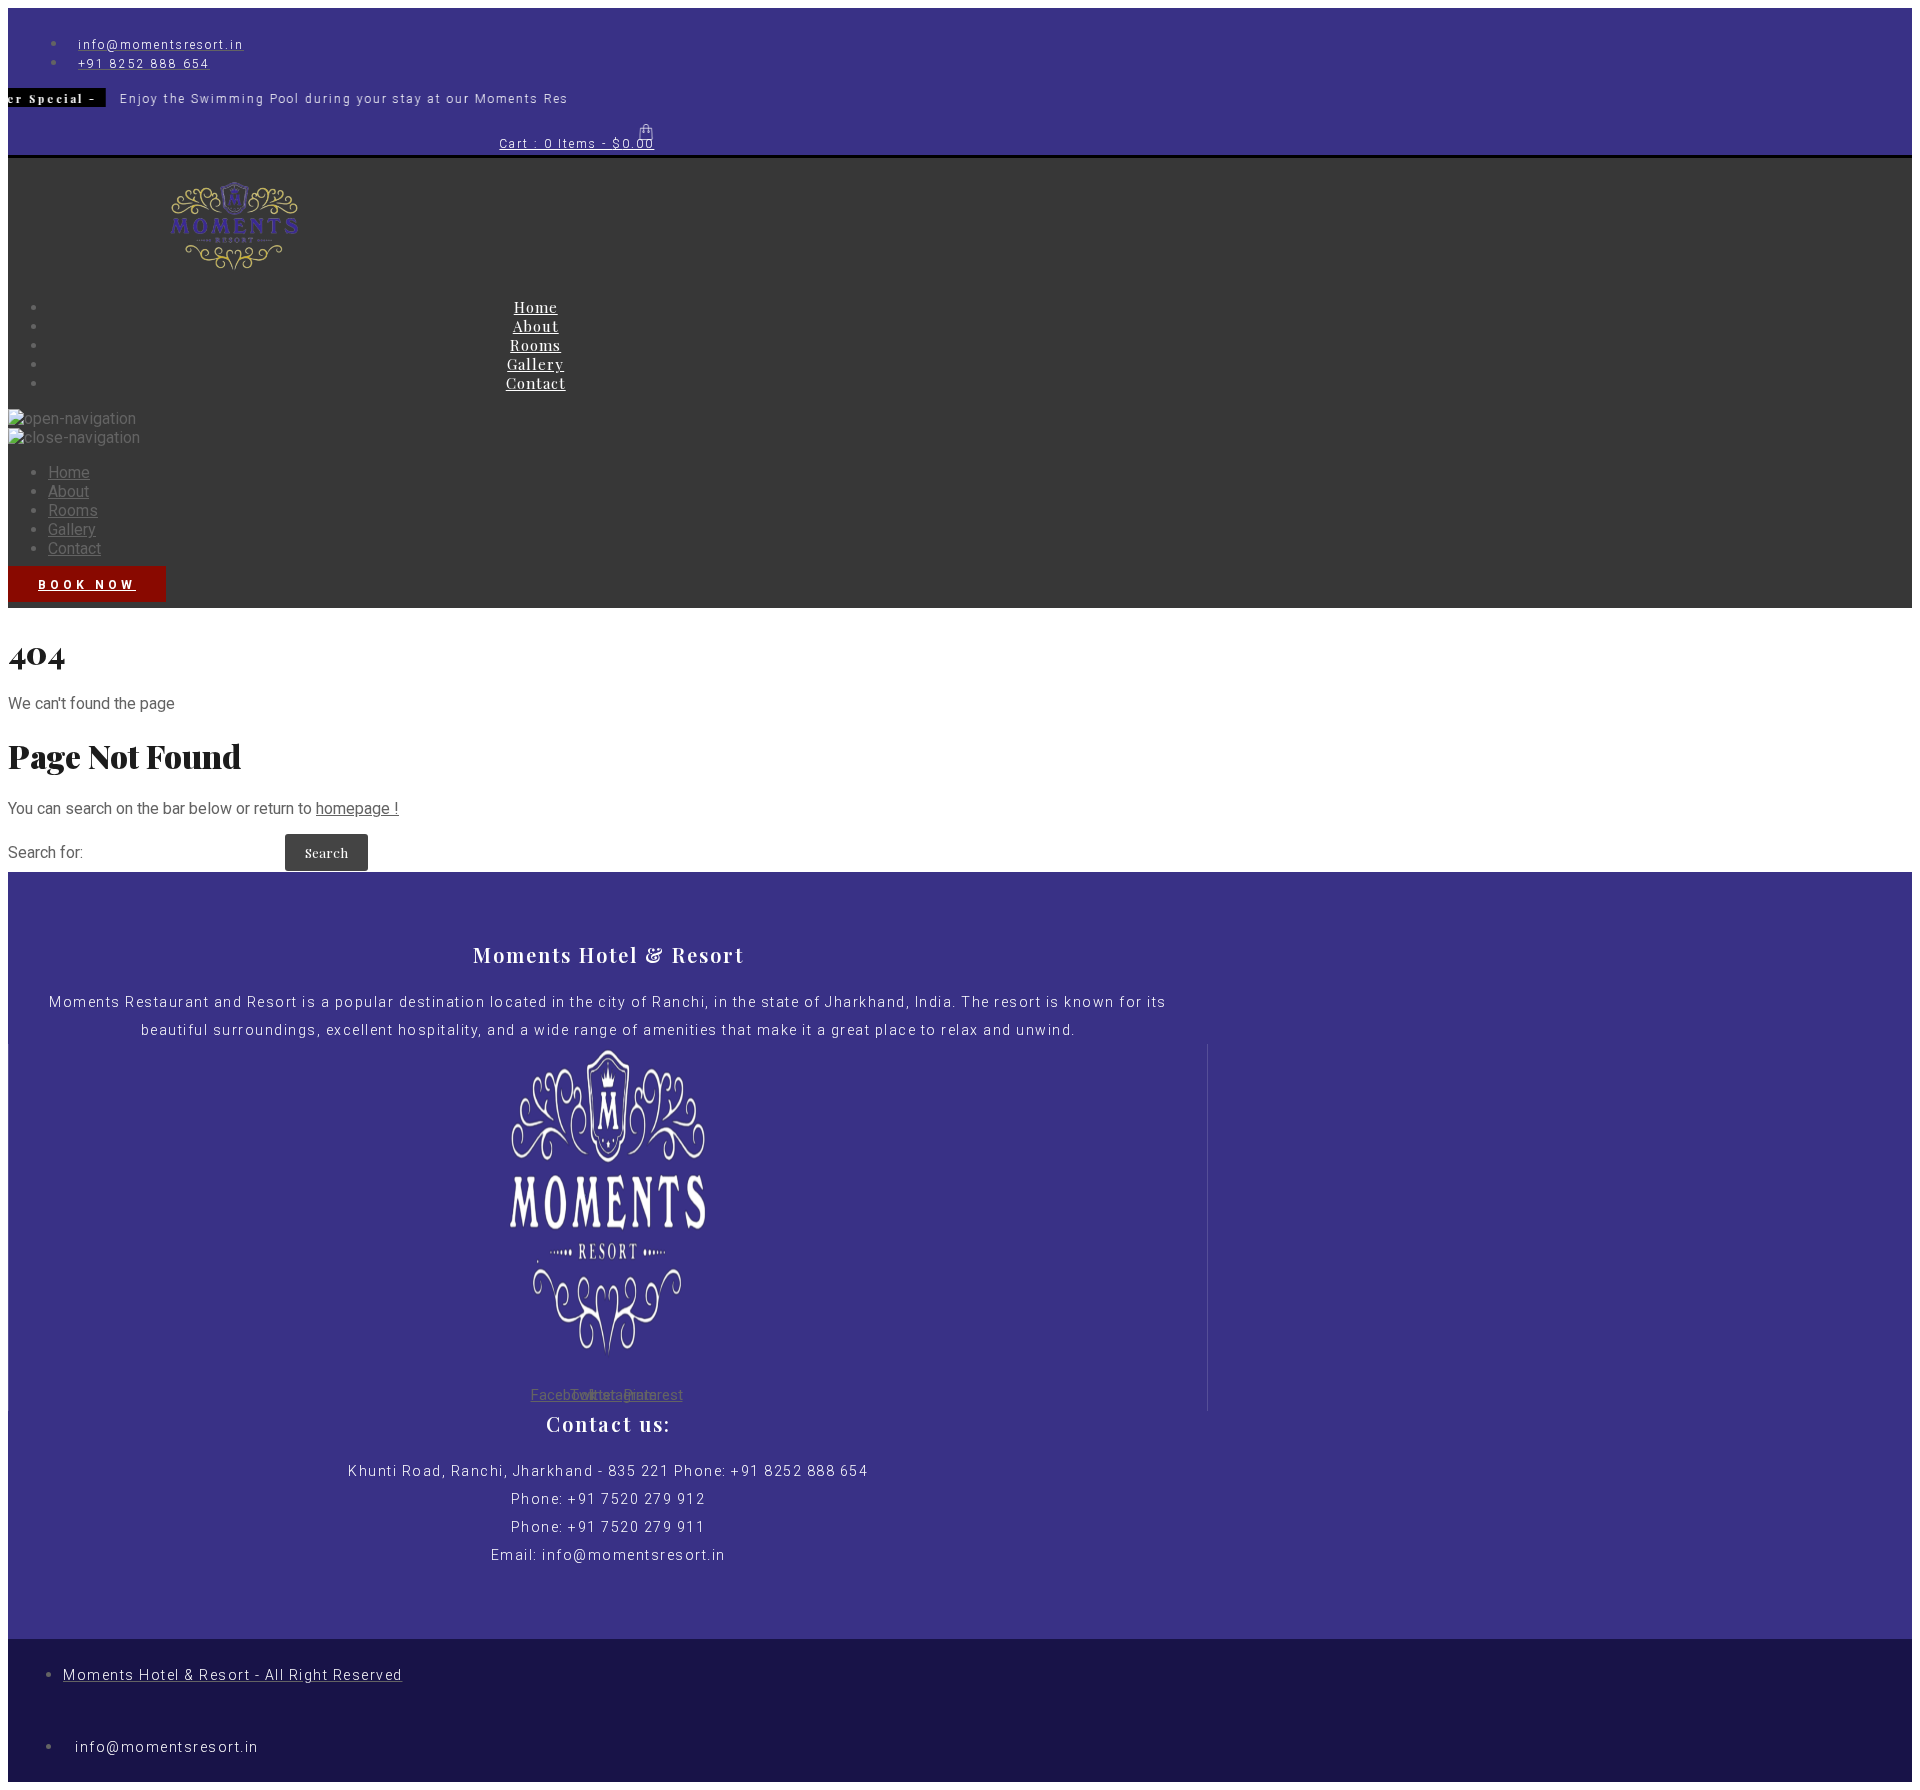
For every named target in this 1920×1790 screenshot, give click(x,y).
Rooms (535, 345)
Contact (536, 383)
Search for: (45, 852)
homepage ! (357, 808)
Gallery (535, 364)
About (536, 326)
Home (536, 307)
